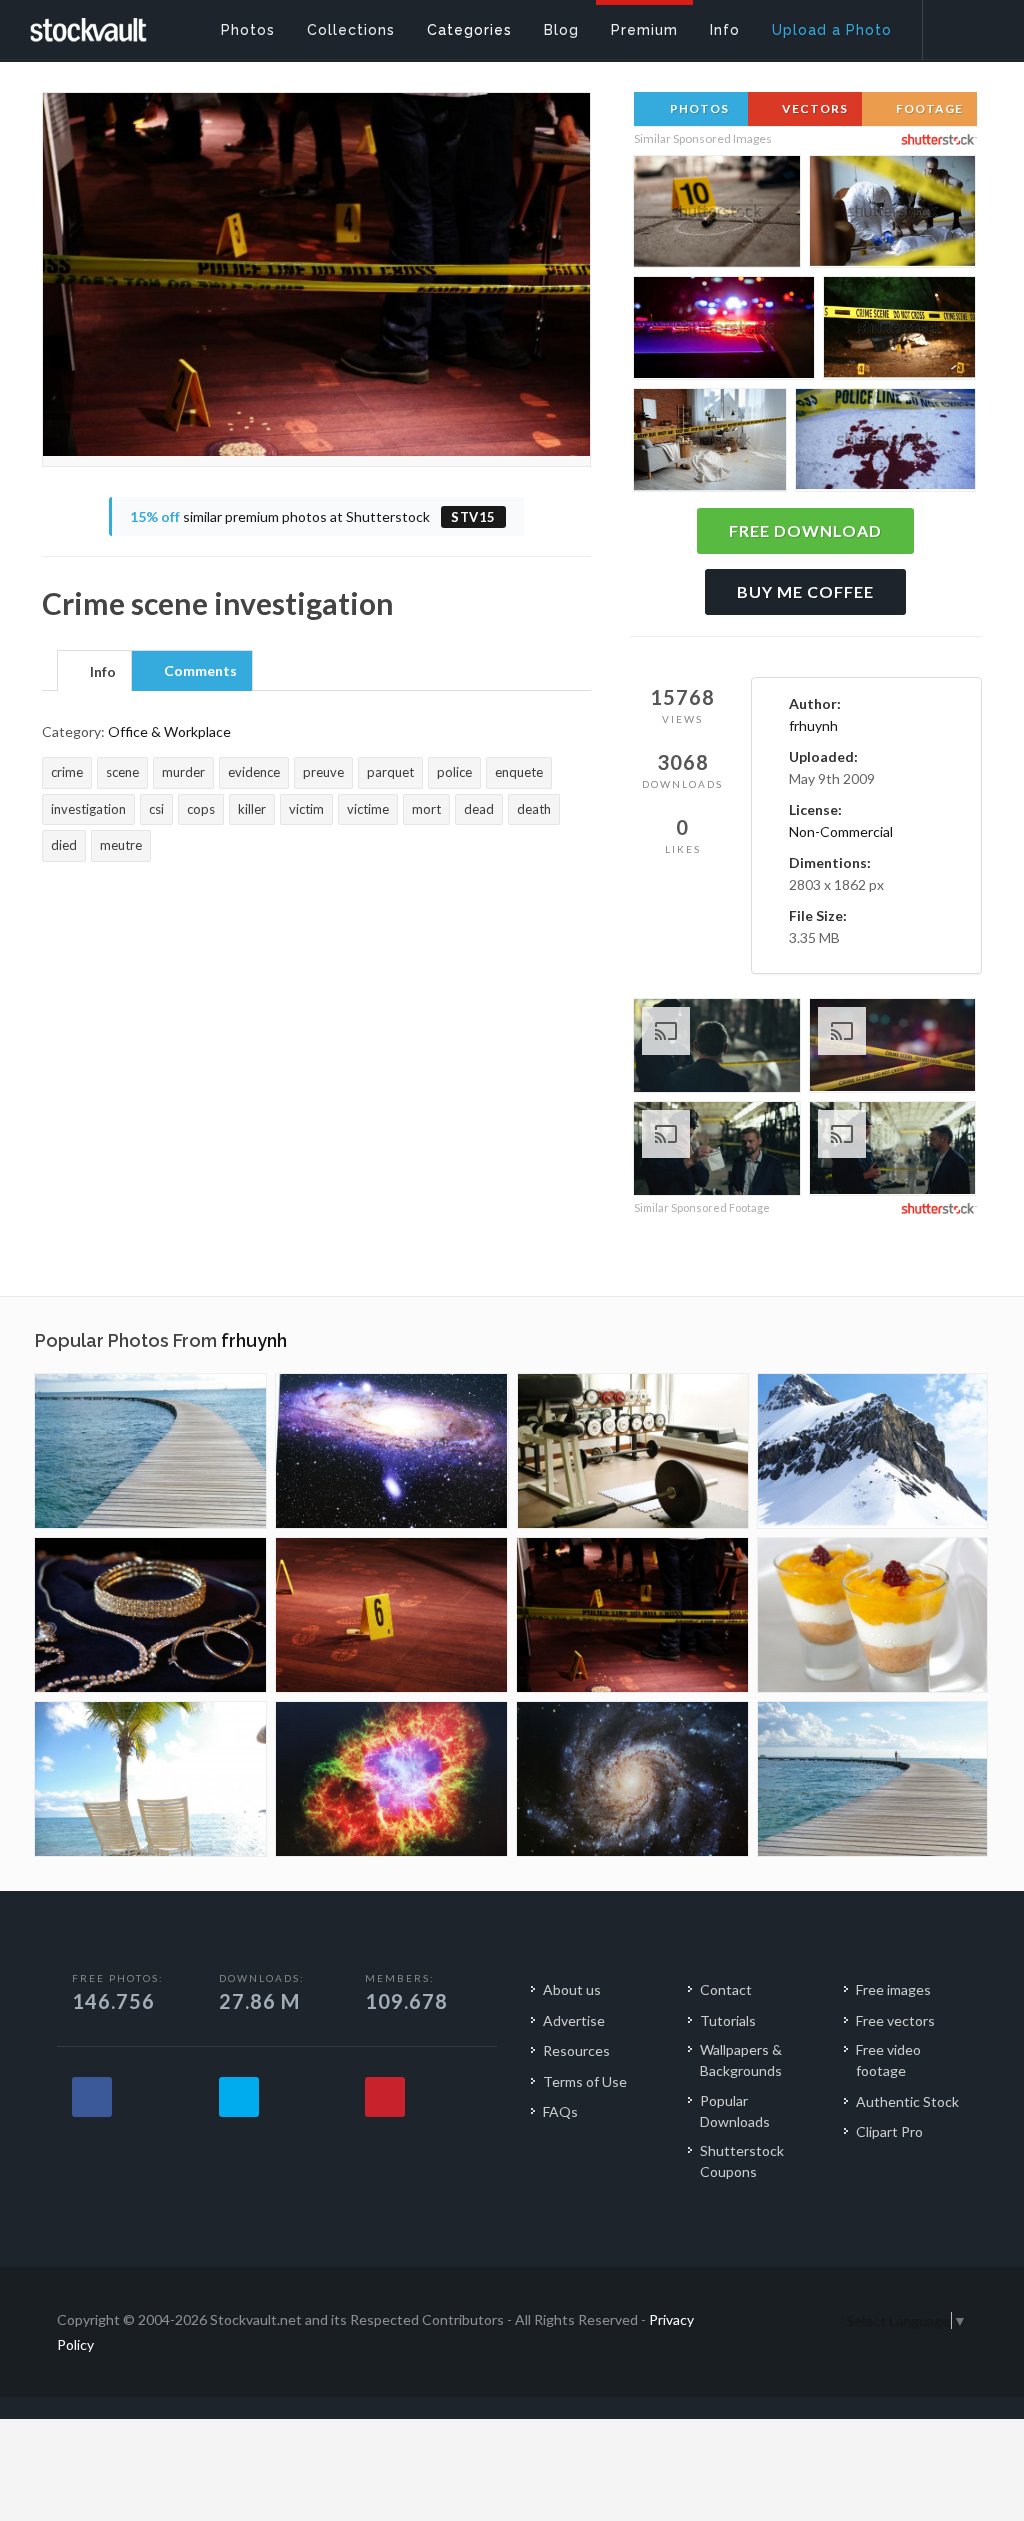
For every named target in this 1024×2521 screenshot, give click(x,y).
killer (252, 809)
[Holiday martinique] (150, 1779)
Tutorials (728, 2020)
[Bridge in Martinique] (150, 1451)
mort (426, 809)
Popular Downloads (735, 2111)
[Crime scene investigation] (391, 1615)
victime (368, 809)
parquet (390, 772)
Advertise (574, 2020)
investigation (88, 809)
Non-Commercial (841, 831)
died (64, 845)
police (454, 772)
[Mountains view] (872, 1451)
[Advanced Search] (960, 25)
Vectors (813, 108)
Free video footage (888, 2060)
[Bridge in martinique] (872, 1779)
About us (572, 1989)
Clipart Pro (889, 2131)
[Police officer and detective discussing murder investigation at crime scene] (717, 1048)
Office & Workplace (169, 731)
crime (67, 772)
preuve (323, 772)
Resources (576, 2050)
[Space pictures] (392, 1451)
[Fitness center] (633, 1451)
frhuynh (813, 725)
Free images (893, 1989)
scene (122, 772)
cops (201, 809)
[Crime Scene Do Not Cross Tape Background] (892, 1048)
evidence (254, 772)
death (534, 809)
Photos (698, 108)
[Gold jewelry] (150, 1615)
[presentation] (94, 672)
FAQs (560, 2111)
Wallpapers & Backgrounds (741, 2060)
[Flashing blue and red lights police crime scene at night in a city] (724, 331)
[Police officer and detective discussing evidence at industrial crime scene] (717, 1151)
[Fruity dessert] (872, 1615)
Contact (726, 1989)
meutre (121, 845)
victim (306, 809)
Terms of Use (585, 2081)
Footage (928, 108)
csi (156, 809)
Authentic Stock (907, 2101)
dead (479, 809)
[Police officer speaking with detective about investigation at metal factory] (892, 1151)
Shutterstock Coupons (742, 2161)
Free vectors (895, 2020)
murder (183, 772)
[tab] (94, 670)
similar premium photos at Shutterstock (313, 516)
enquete (519, 772)
